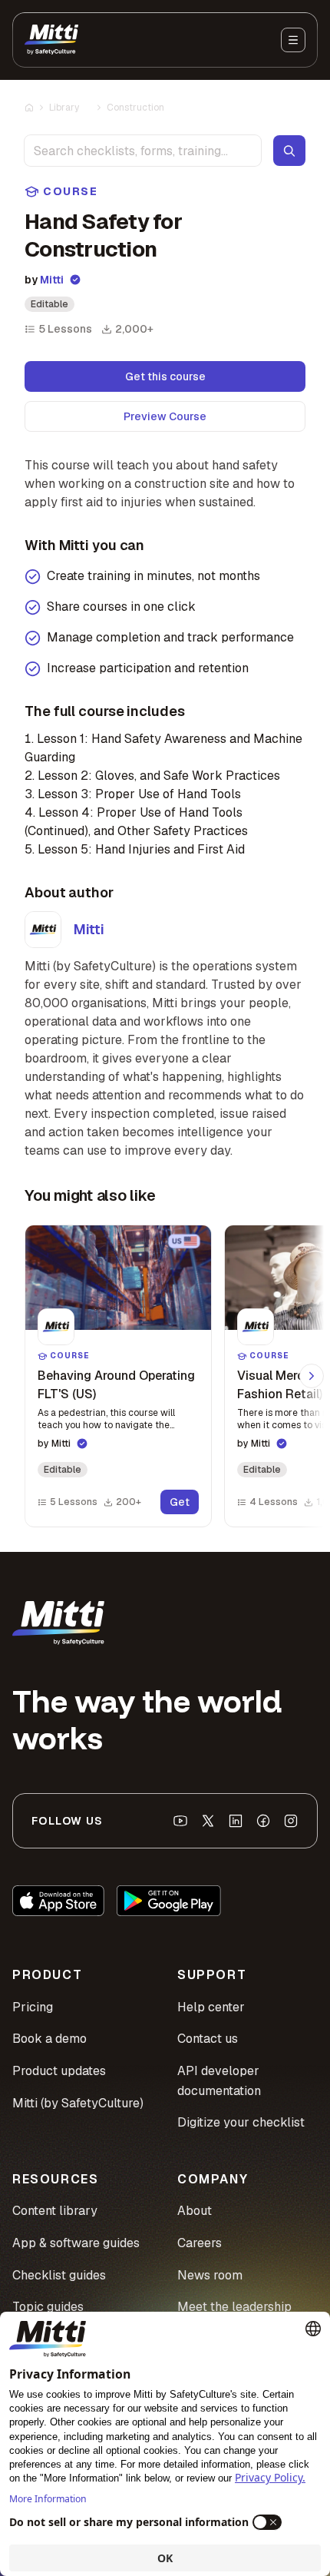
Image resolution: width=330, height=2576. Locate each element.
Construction (135, 108)
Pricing (33, 2007)
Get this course (165, 376)
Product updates (59, 2071)
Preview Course (165, 416)
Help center (211, 2007)
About (195, 2211)
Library (64, 108)
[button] (118, 1376)
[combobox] (143, 151)
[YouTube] (180, 1821)
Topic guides (48, 2307)
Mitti (52, 280)
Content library (55, 2211)
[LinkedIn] (236, 1821)
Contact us (208, 2039)
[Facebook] (263, 1821)
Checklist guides (59, 2275)
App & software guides (76, 2243)
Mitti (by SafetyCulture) (78, 2103)
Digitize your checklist (241, 2122)
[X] (208, 1821)
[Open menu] (293, 40)
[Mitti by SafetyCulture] (51, 40)
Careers (200, 2243)
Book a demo (49, 2039)
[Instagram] (291, 1821)
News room (210, 2275)
